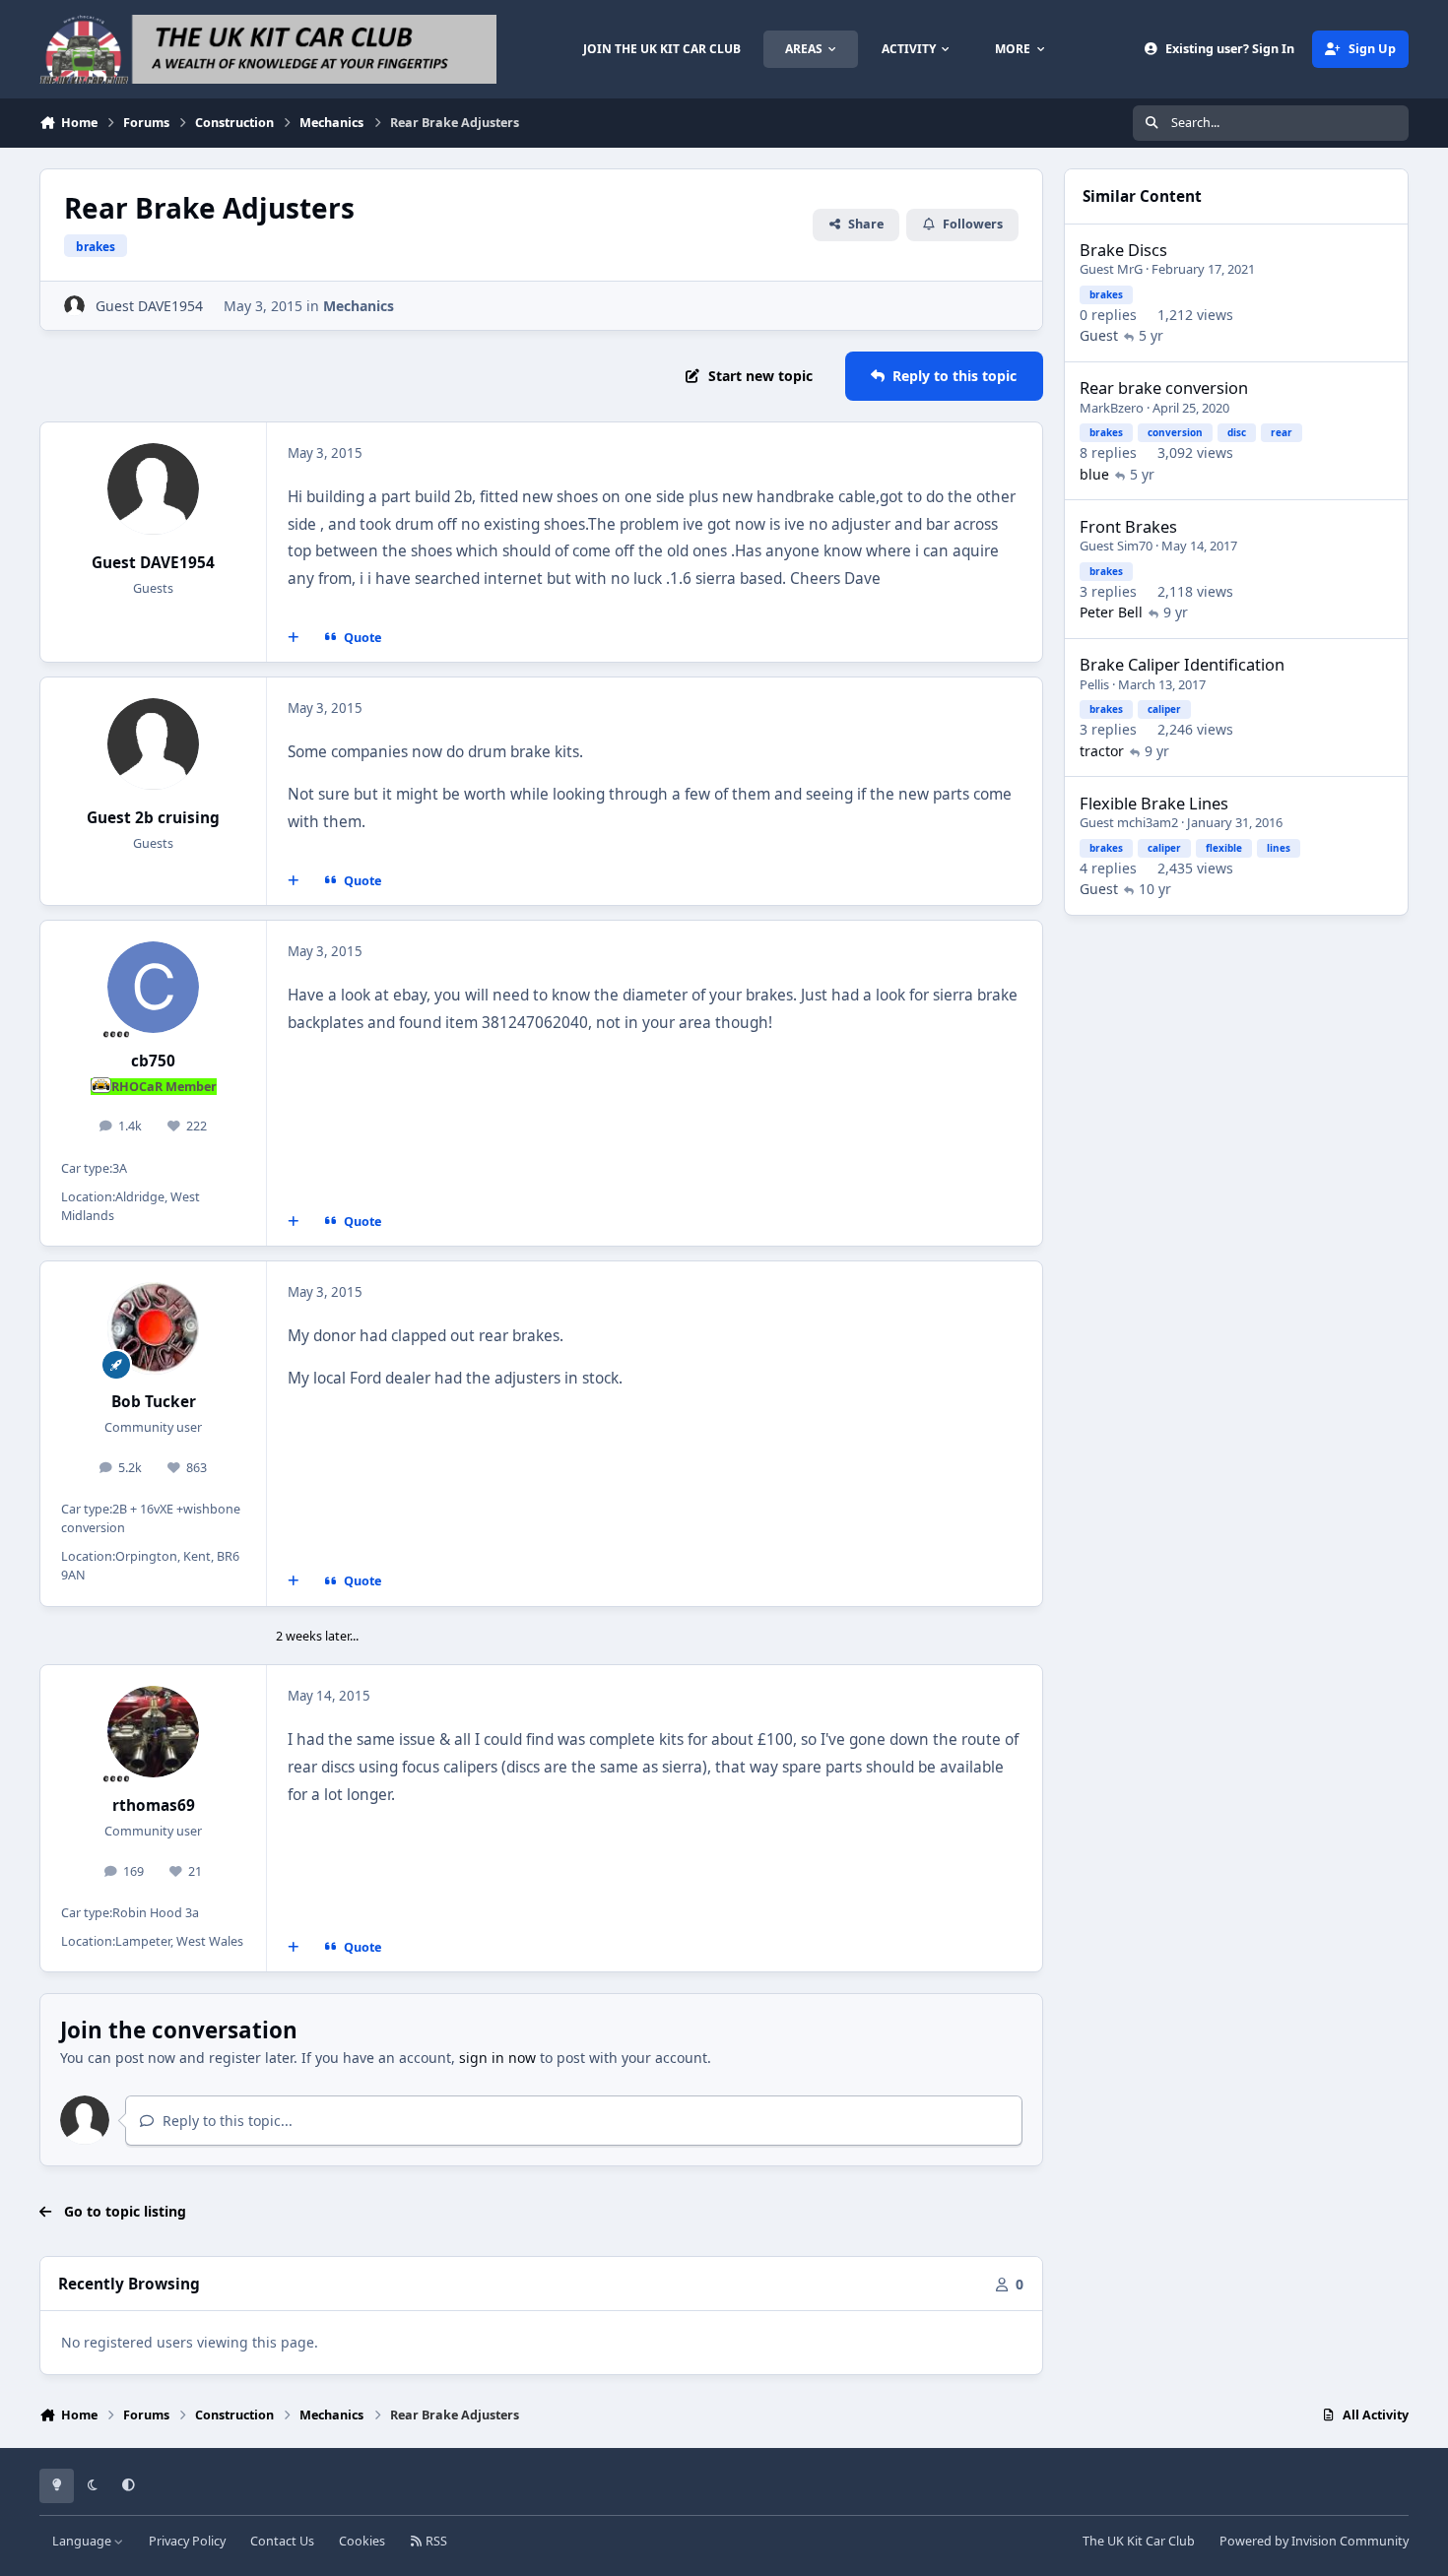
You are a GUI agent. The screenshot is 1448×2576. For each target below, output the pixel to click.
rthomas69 (154, 1805)
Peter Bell (1111, 612)
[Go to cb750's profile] (154, 988)
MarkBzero (1112, 407)
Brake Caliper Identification (1182, 664)
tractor (1102, 750)
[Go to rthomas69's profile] (154, 1732)
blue (1094, 473)
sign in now (497, 2058)
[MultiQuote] (294, 638)
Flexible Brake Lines (1154, 802)
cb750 (153, 1061)
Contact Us (282, 2541)
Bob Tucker (154, 1402)
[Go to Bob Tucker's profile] (154, 1328)
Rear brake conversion (1164, 387)
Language (83, 2541)
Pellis (1094, 683)
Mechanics (359, 306)
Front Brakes (1128, 525)
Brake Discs (1123, 250)
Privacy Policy (187, 2541)
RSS (435, 2541)
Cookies (362, 2541)
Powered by (1314, 2541)
